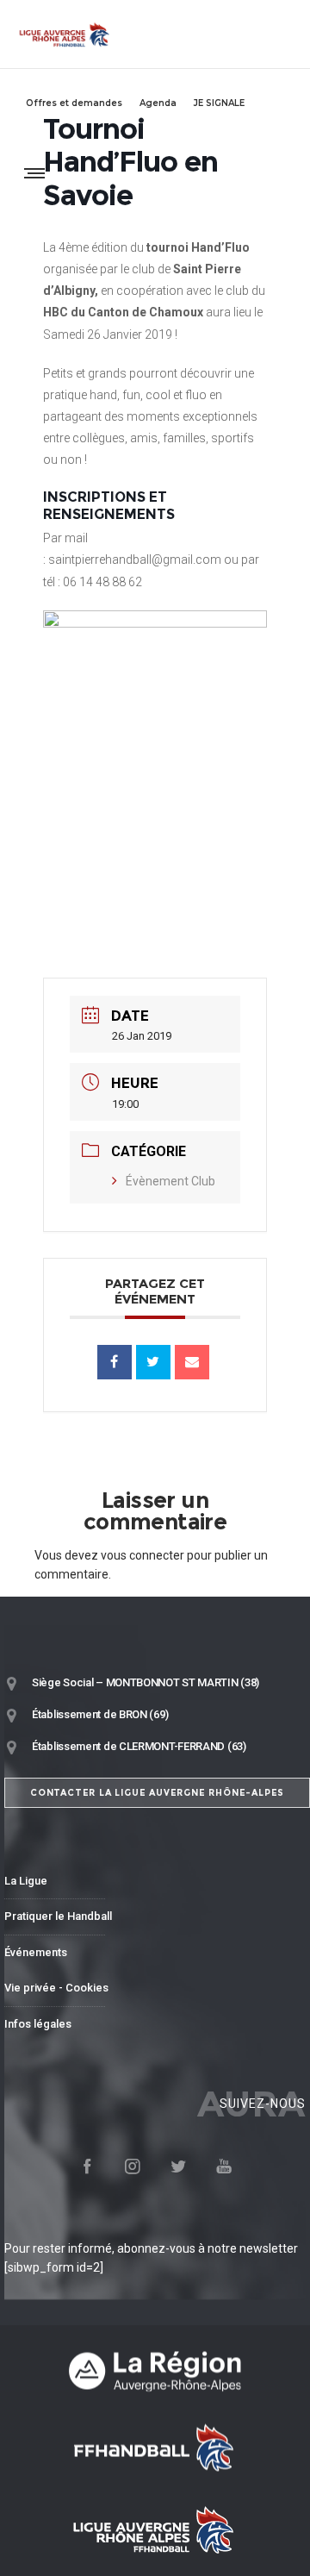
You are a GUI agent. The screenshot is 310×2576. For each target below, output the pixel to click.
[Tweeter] (153, 1362)
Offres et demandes (74, 103)
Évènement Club (170, 1181)
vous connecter (143, 1555)
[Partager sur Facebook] (115, 1362)
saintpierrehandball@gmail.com (135, 560)
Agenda (158, 103)
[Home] (155, 2371)
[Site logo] (65, 34)
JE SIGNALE (219, 103)
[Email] (192, 1362)
